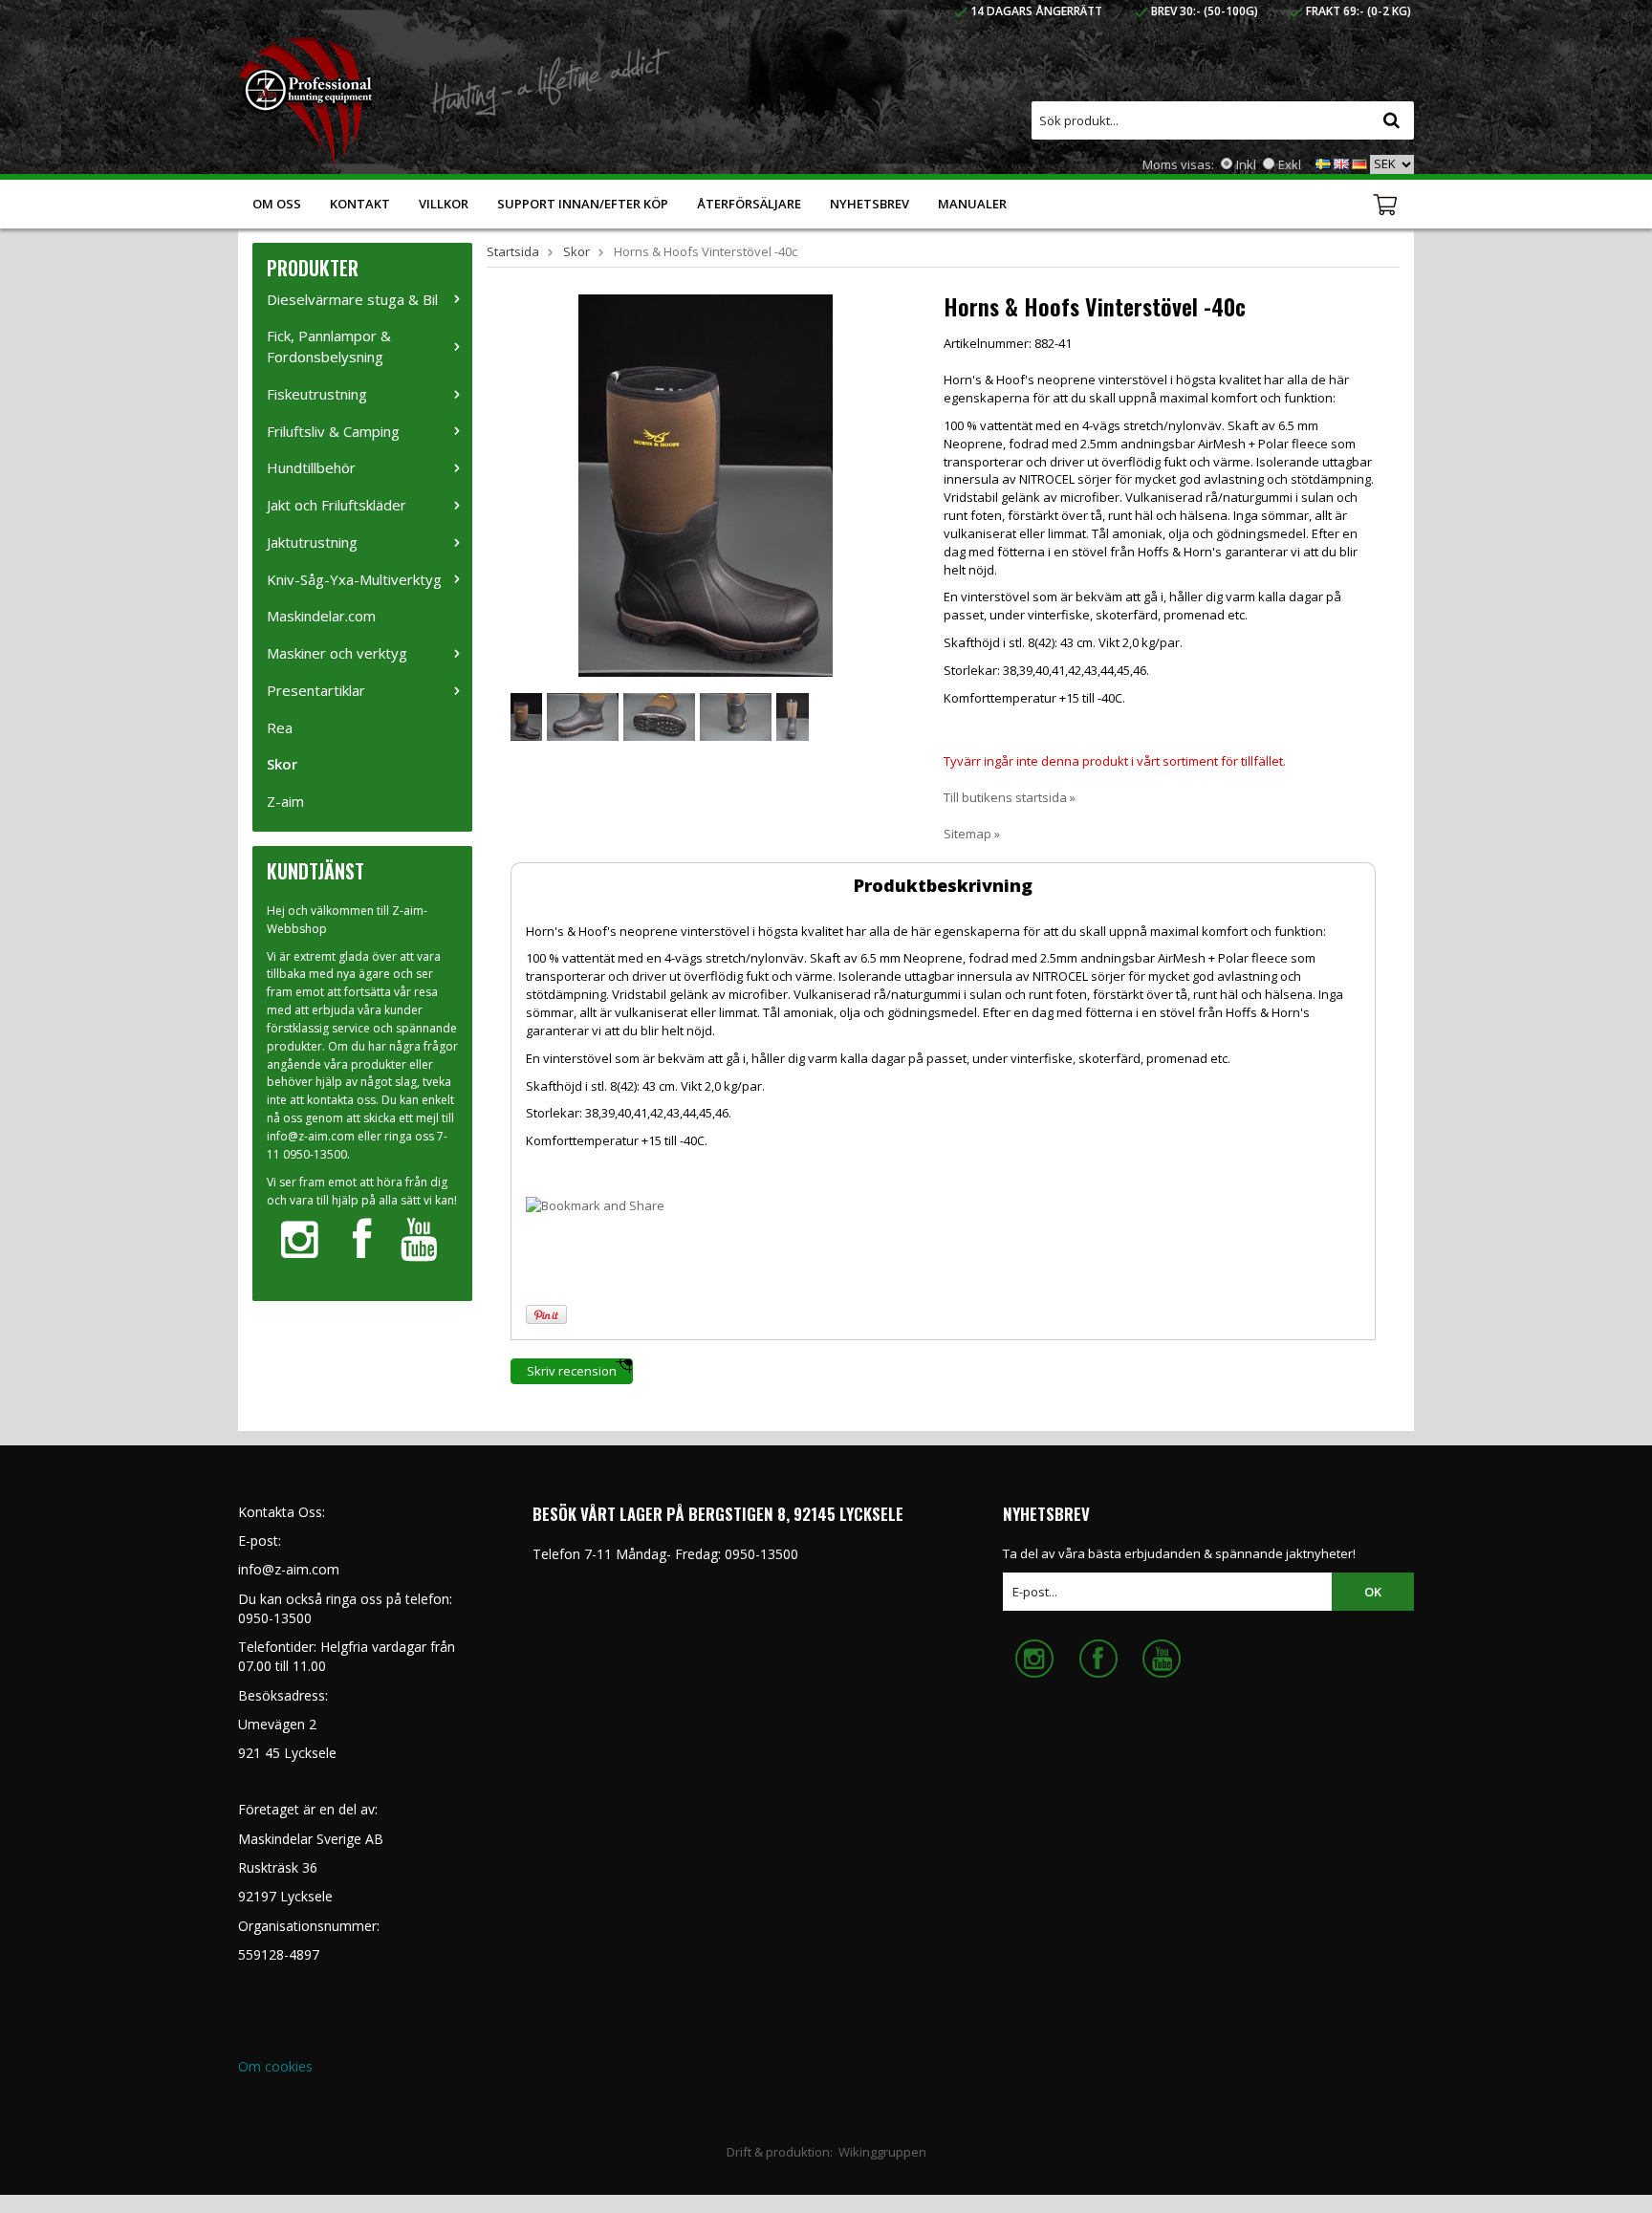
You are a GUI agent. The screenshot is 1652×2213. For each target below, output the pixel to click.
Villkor (444, 204)
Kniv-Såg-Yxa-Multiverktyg (354, 579)
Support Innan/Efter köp (583, 204)
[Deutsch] (1359, 163)
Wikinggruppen (882, 2152)
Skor (282, 764)
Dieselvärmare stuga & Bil (352, 299)
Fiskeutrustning (317, 394)
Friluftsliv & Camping (333, 431)
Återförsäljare (749, 204)
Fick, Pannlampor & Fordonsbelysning (329, 346)
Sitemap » (972, 834)
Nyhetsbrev (869, 204)
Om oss (277, 204)
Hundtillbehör (311, 467)
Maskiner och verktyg (337, 653)
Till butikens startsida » (1010, 797)
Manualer (972, 204)
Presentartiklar (316, 690)
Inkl (1246, 164)
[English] (1341, 163)
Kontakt (360, 204)
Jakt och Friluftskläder (337, 505)
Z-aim (285, 801)
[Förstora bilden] (706, 484)
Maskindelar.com (321, 616)
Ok (1373, 1592)
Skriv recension (572, 1371)
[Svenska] (1323, 163)
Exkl (1290, 164)
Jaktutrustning (312, 542)
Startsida (513, 251)
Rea (280, 727)
